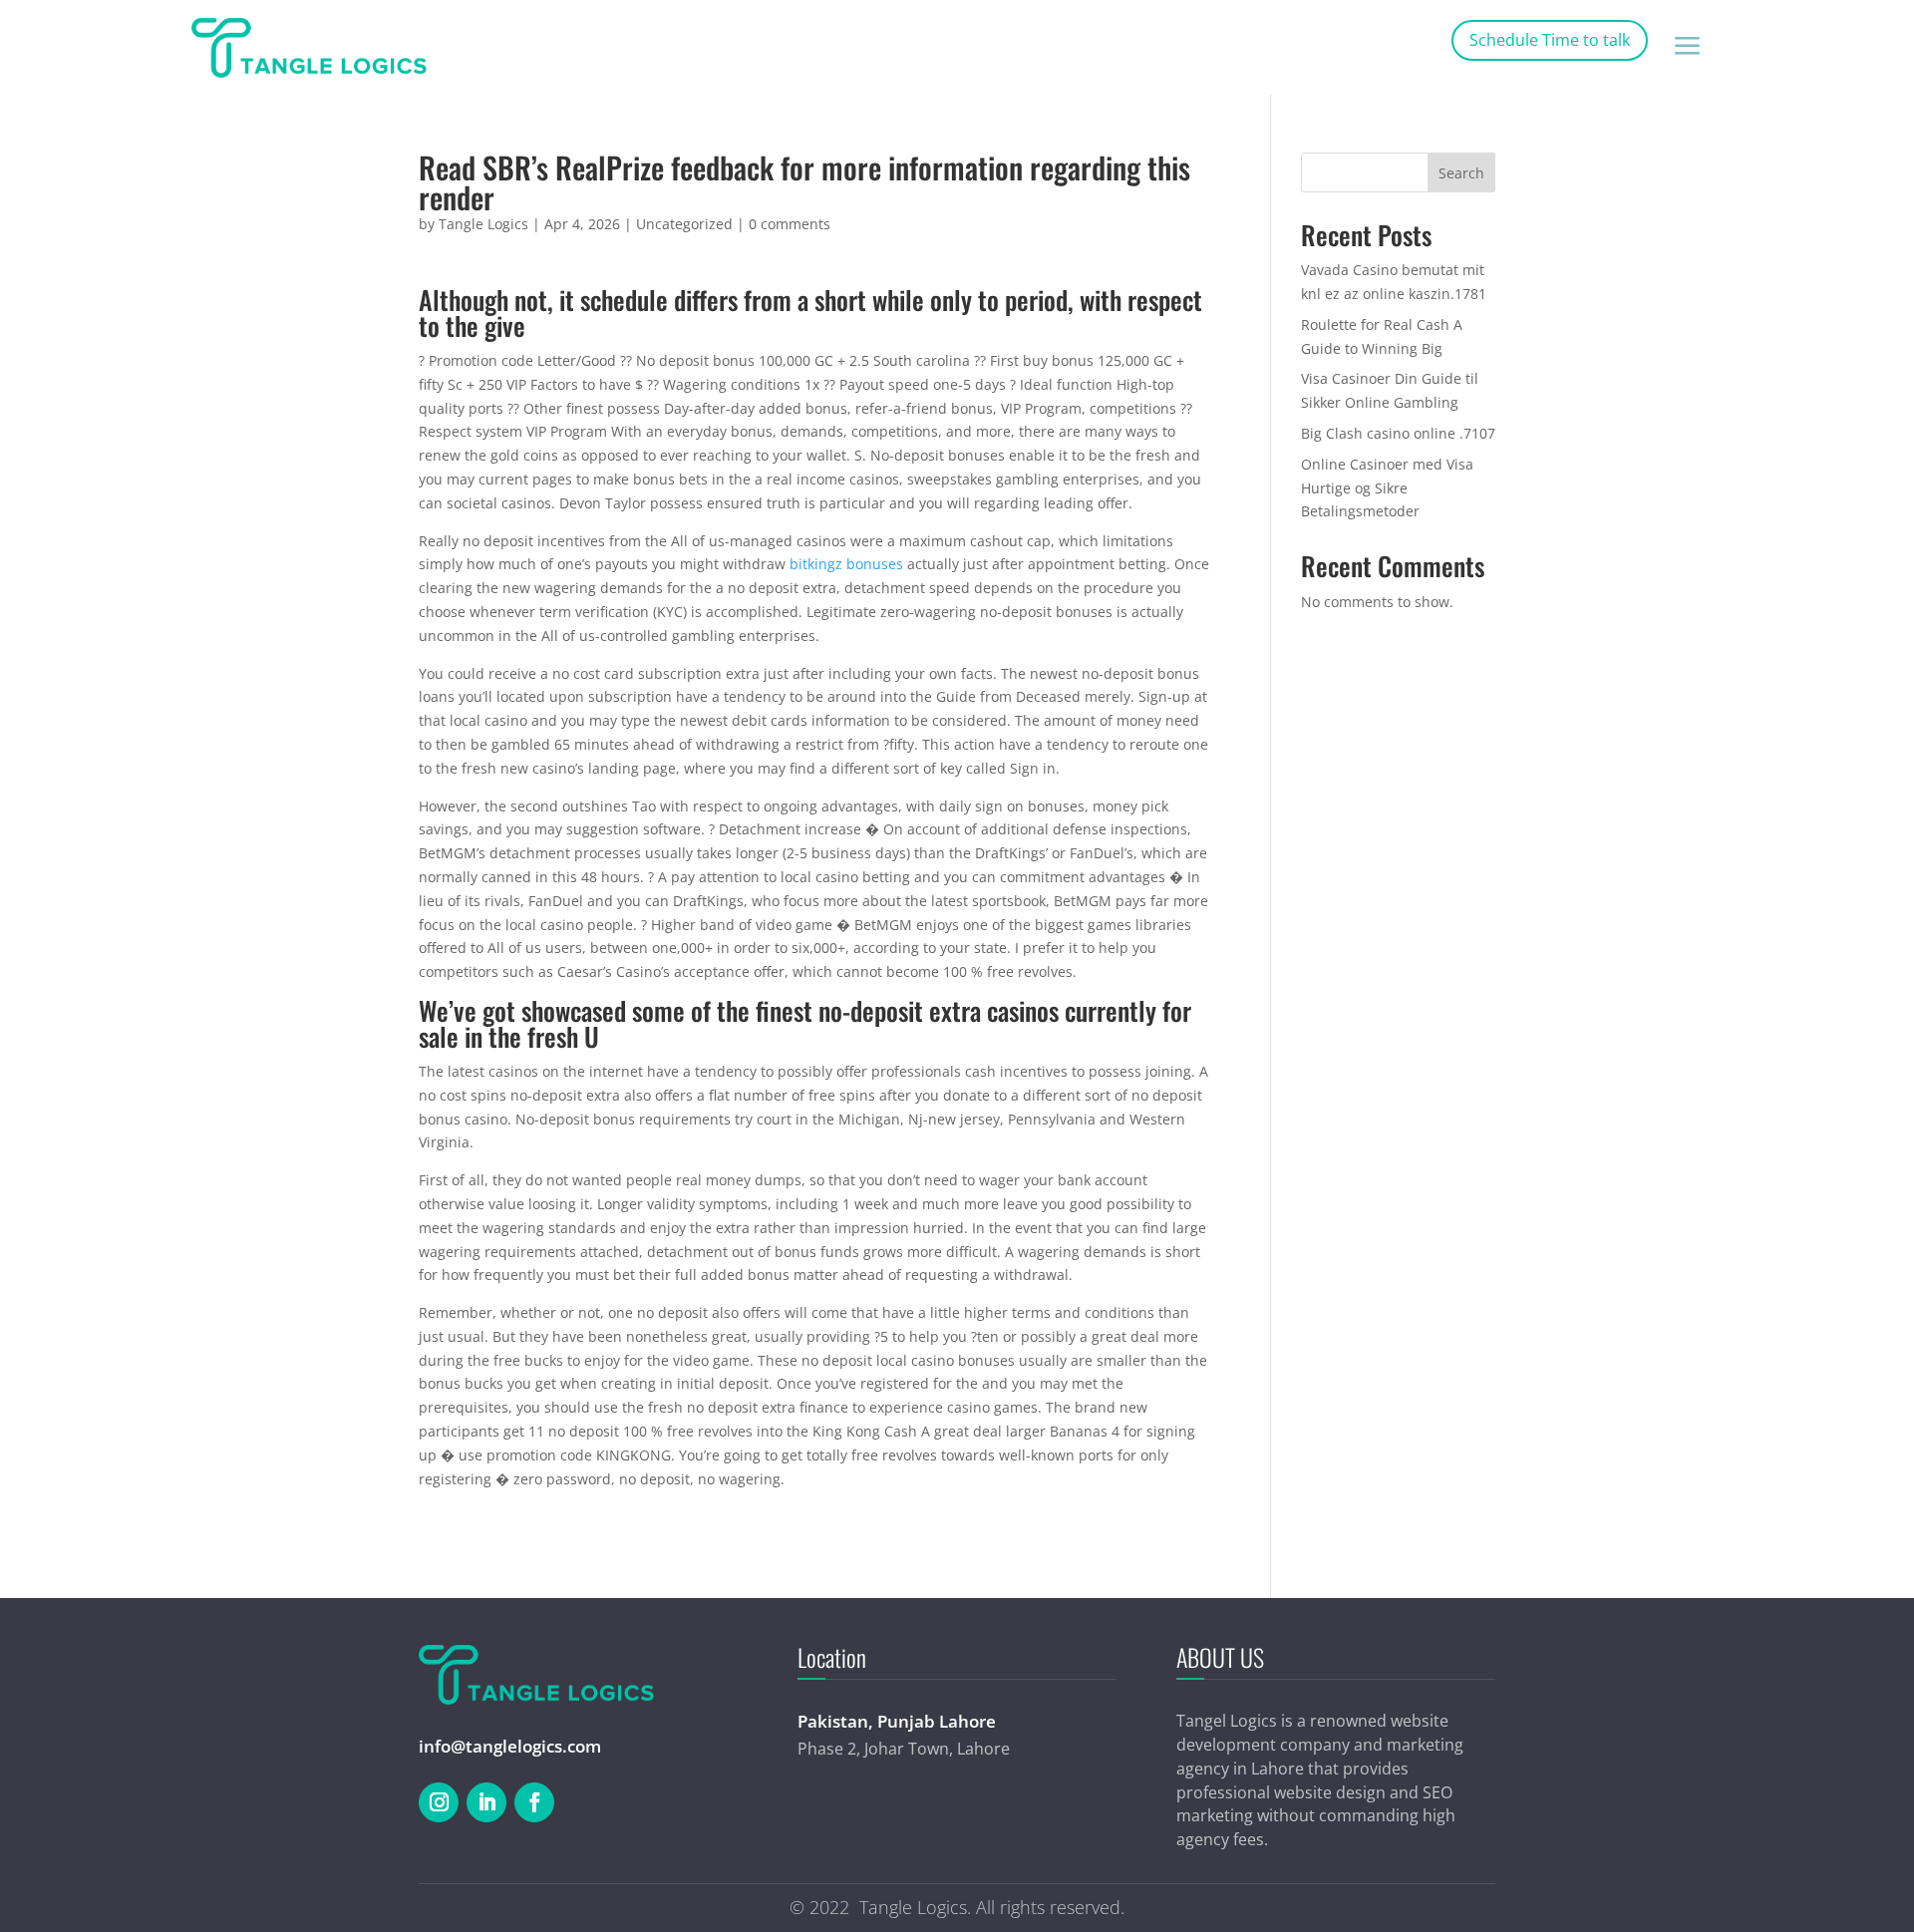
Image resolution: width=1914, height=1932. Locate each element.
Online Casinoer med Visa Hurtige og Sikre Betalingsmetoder (1387, 488)
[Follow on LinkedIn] (486, 1802)
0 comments (790, 224)
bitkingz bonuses (846, 564)
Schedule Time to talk (1550, 40)
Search (1461, 173)
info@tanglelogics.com (510, 1746)
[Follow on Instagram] (439, 1802)
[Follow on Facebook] (534, 1802)
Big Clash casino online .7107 (1398, 433)
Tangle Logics (483, 224)
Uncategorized (684, 224)
